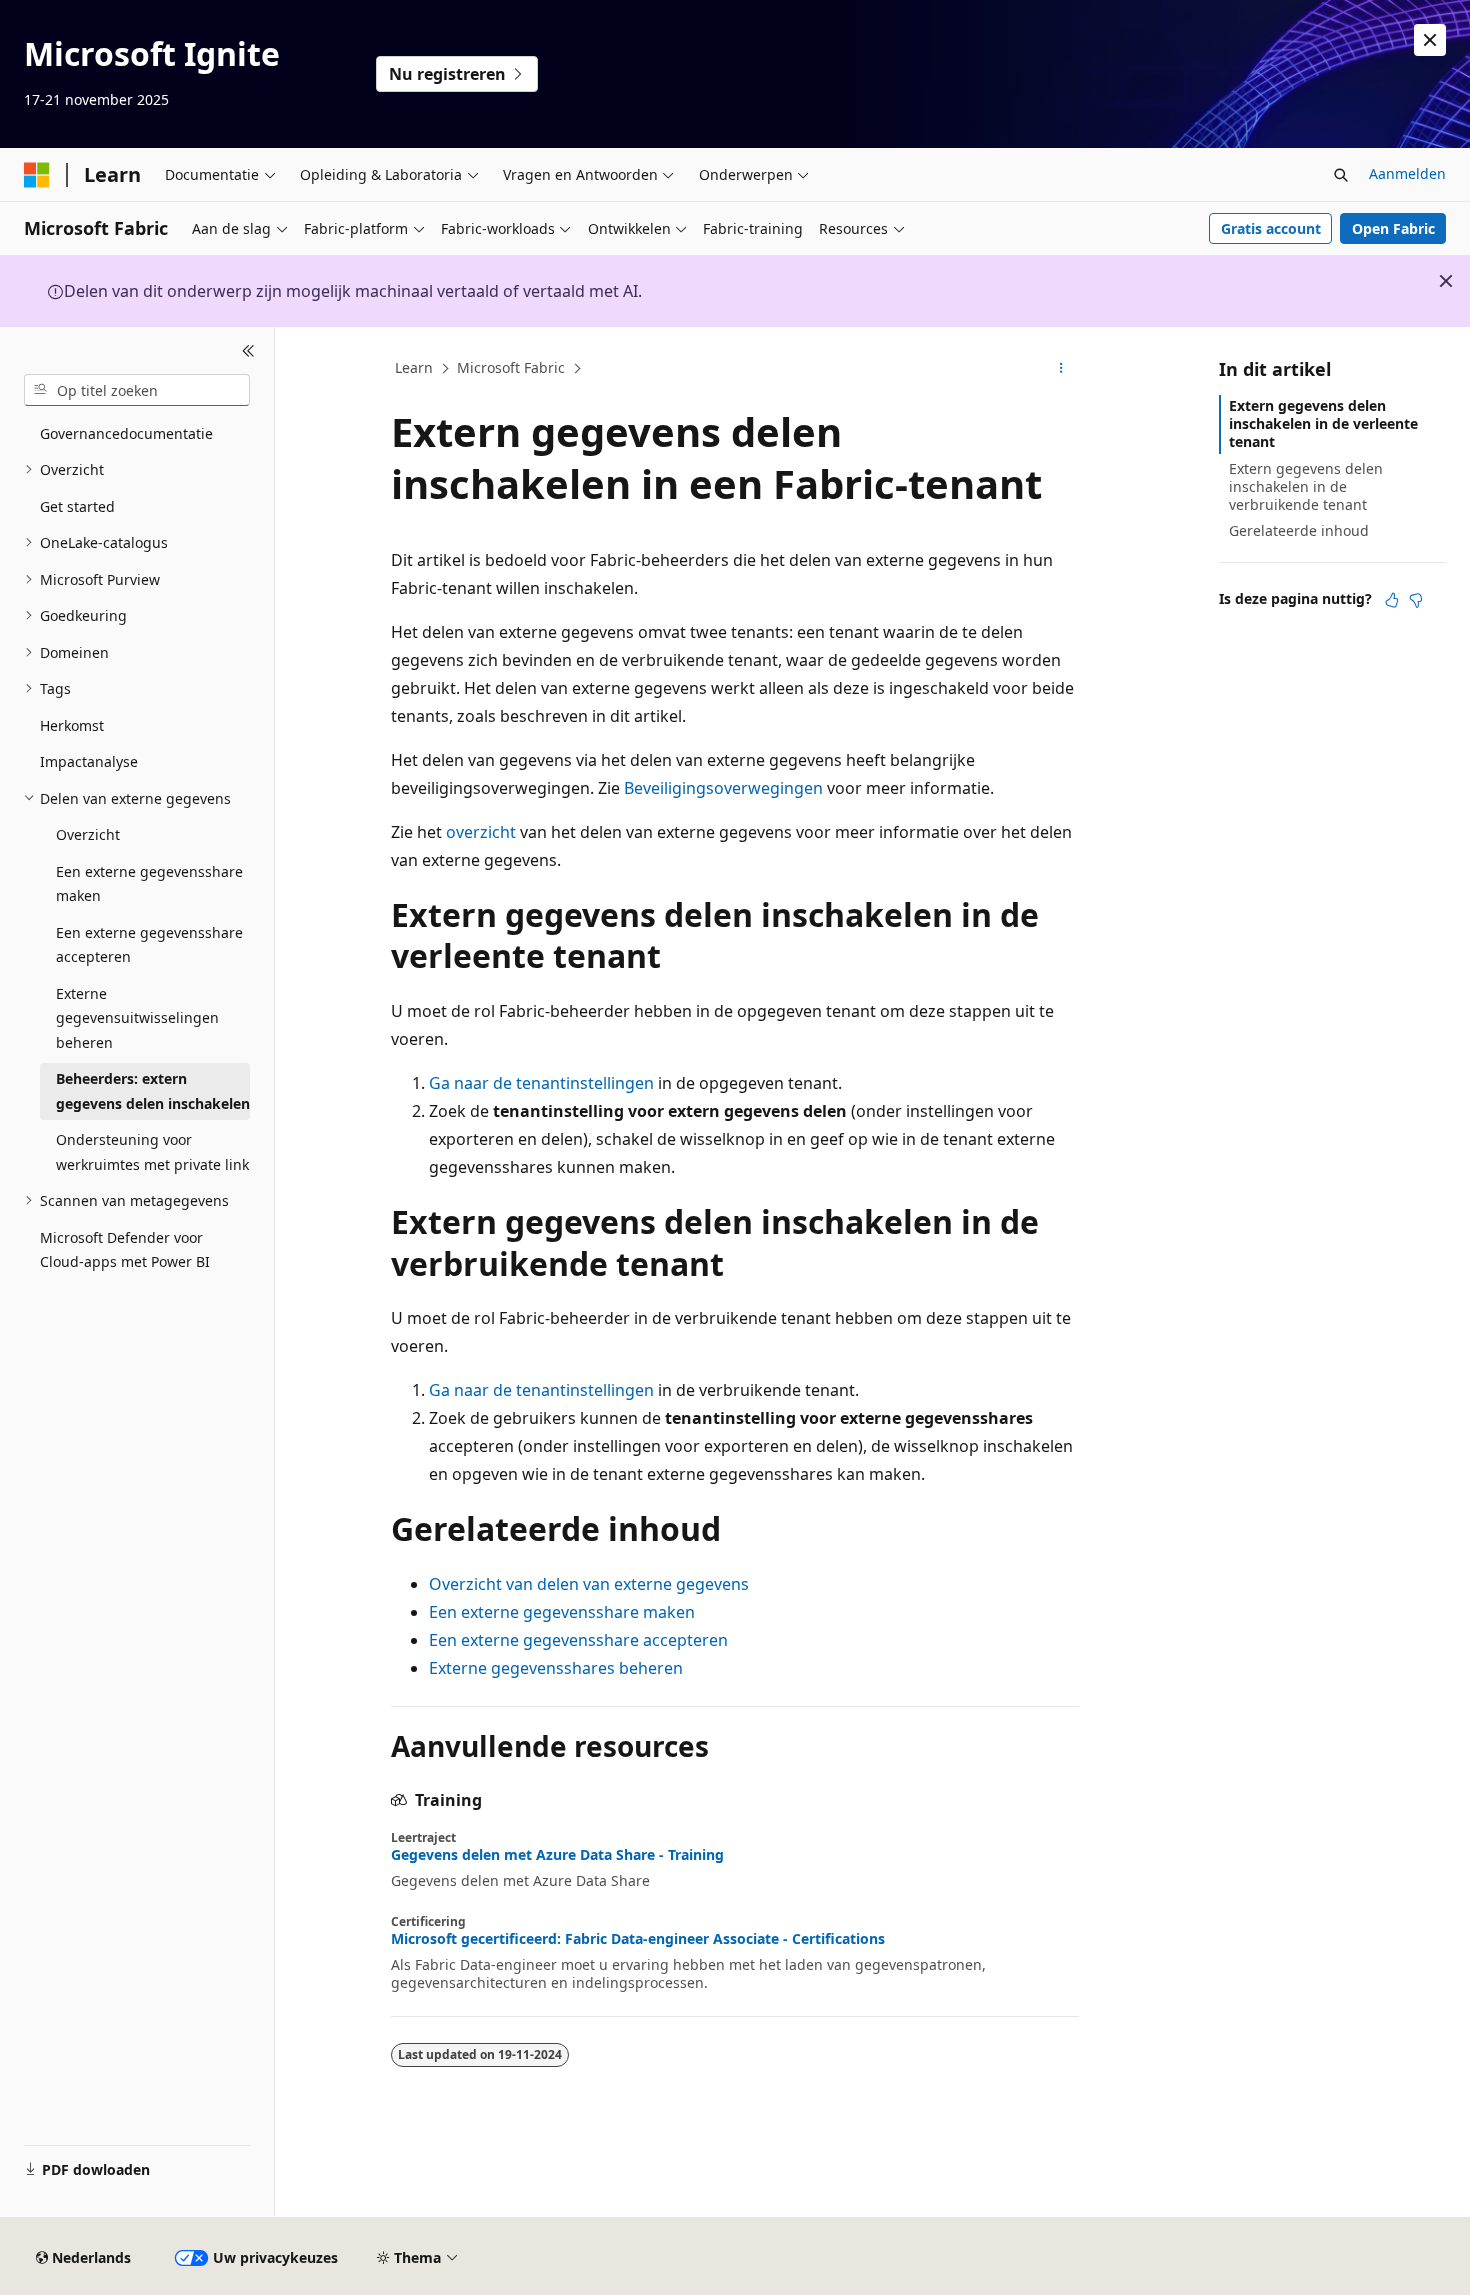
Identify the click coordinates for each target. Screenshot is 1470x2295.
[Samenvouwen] (248, 351)
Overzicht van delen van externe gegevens (589, 1584)
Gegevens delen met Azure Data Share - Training (557, 1855)
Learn (414, 367)
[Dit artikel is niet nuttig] (1416, 600)
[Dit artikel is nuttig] (1392, 600)
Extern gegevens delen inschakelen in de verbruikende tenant (1306, 486)
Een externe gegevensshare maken (562, 1612)
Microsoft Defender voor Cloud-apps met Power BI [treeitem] (125, 1250)
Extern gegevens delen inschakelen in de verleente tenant (1323, 423)
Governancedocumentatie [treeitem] (126, 433)
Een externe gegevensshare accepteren (578, 1640)
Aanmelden (1407, 173)
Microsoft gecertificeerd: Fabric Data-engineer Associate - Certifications (638, 1939)
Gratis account (1271, 228)
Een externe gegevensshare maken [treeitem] (149, 884)
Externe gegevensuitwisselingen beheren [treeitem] (137, 1018)
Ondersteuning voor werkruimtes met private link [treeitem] (152, 1152)
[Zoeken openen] (1341, 175)
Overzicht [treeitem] (88, 834)
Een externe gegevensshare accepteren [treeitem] (149, 945)
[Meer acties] (1061, 369)
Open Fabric (1393, 228)
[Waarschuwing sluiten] (1430, 40)
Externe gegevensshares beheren (556, 1668)
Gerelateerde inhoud (1299, 530)
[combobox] (137, 390)
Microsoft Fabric (511, 367)
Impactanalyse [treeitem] (89, 761)
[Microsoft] (37, 175)
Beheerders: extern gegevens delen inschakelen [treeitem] (153, 1091)
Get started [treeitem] (77, 506)
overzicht (481, 832)
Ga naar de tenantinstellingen (541, 1083)
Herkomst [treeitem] (72, 725)
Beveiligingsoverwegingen (723, 788)
